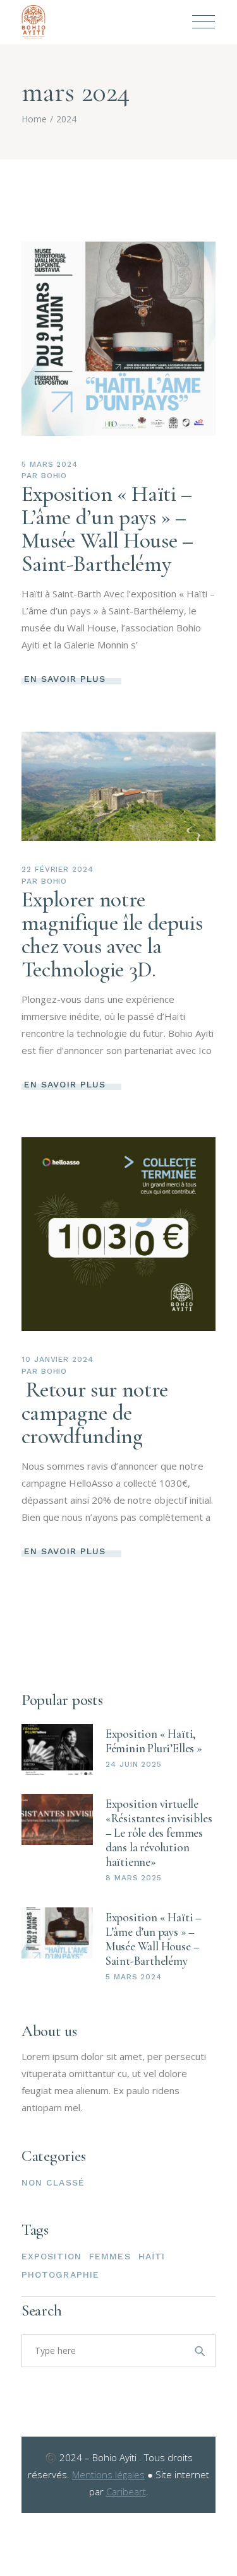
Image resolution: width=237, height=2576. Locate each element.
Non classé (53, 2182)
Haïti (152, 2256)
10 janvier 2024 (58, 1359)
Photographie (60, 2274)
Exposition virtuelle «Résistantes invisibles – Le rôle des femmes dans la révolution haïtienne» (159, 1833)
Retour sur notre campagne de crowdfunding (95, 1413)
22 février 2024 (58, 869)
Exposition (52, 2256)
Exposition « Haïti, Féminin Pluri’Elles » (154, 1741)
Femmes (110, 2256)
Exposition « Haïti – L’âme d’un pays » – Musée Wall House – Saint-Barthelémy (107, 529)
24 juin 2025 (134, 1764)
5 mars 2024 (50, 464)
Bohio (54, 476)
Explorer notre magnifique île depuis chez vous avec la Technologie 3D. (112, 934)
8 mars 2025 (134, 1878)
